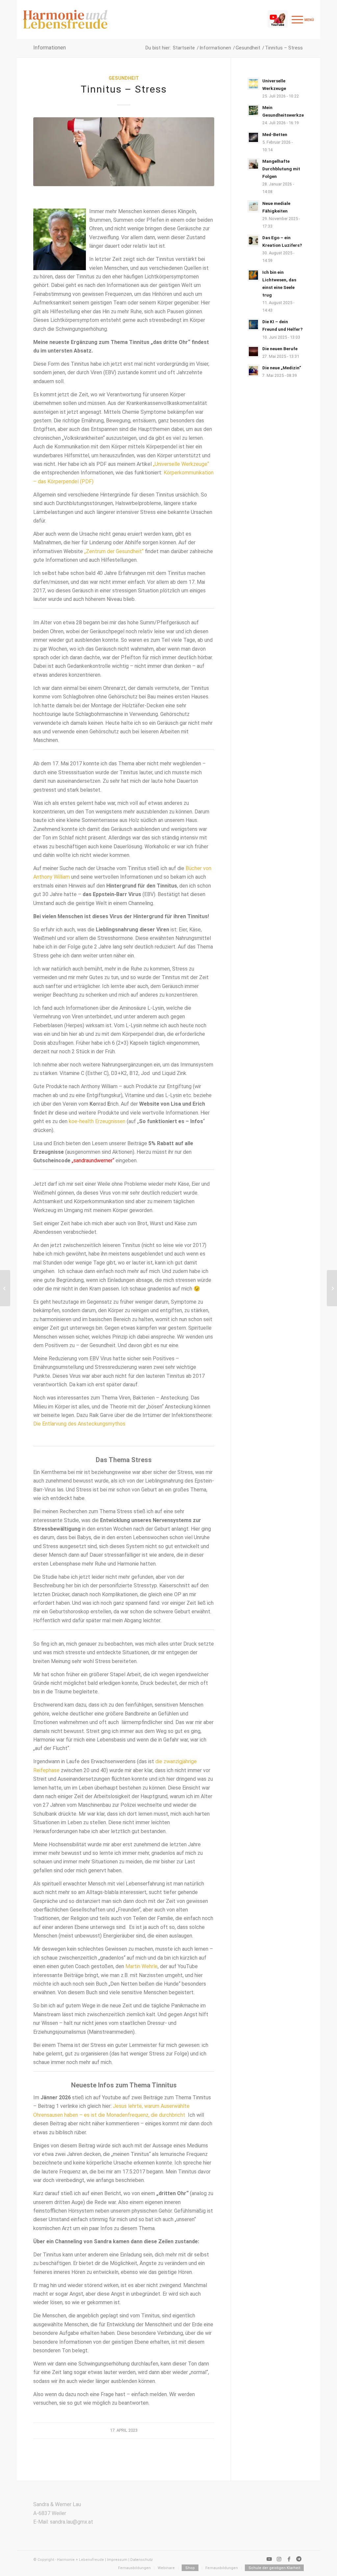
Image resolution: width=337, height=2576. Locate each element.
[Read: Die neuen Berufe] (253, 352)
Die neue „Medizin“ (282, 368)
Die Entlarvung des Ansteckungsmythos (79, 1424)
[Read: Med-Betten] (253, 137)
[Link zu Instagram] (279, 2559)
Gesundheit (124, 78)
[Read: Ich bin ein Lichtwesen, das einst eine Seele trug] (253, 275)
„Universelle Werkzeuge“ (181, 464)
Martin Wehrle (142, 1966)
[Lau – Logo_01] (65, 19)
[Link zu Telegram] (299, 2559)
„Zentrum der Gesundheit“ (114, 551)
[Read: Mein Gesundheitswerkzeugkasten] (253, 110)
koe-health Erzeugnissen (97, 1121)
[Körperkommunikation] (5, 1288)
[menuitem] (302, 19)
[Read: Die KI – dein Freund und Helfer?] (253, 325)
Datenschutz (142, 2560)
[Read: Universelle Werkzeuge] (253, 84)
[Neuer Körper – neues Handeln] (332, 1288)
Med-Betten (275, 134)
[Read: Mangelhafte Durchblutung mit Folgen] (253, 164)
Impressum (117, 2560)
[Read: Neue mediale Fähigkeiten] (253, 206)
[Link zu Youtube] (269, 2559)
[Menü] (302, 19)
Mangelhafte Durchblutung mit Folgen (281, 169)
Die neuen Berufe (280, 349)
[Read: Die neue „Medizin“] (253, 371)
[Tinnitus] (124, 152)
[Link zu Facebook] (289, 2559)
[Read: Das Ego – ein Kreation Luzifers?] (253, 241)
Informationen (50, 48)
